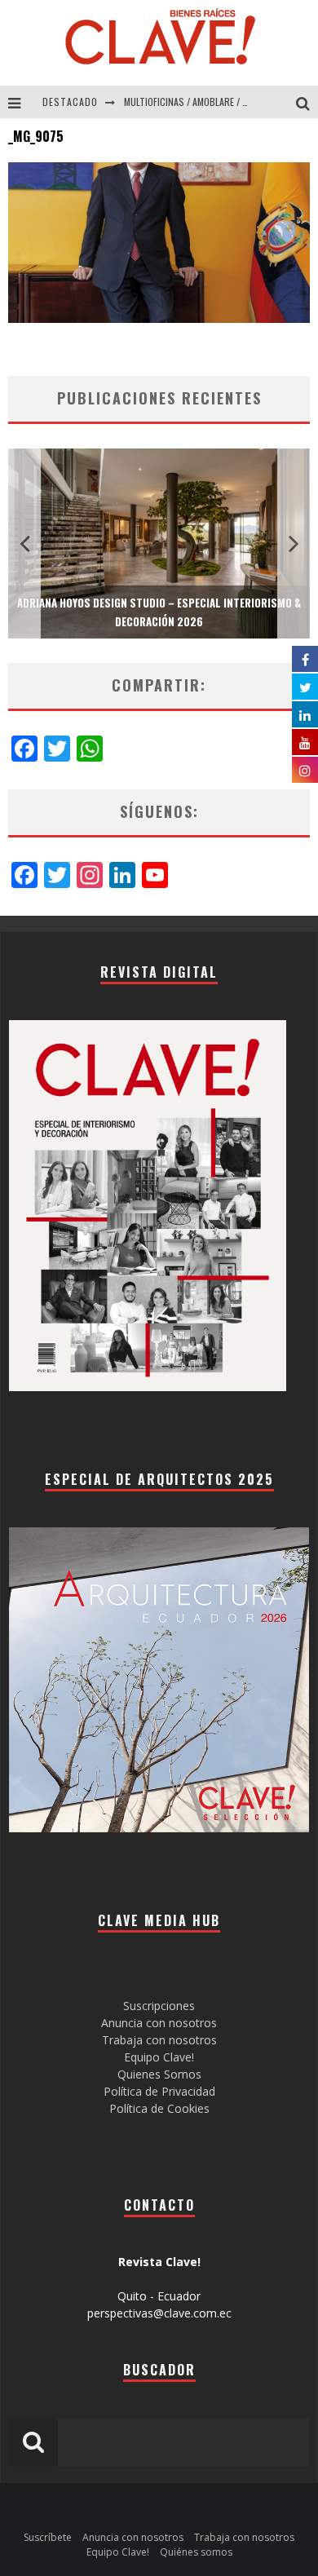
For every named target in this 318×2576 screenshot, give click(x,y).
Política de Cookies (159, 2108)
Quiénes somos (196, 2552)
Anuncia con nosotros (159, 2023)
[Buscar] (307, 102)
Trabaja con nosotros (159, 2040)
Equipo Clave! (159, 2057)
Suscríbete (48, 2537)
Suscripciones (159, 2006)
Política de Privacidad (159, 2091)
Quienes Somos (159, 2074)
